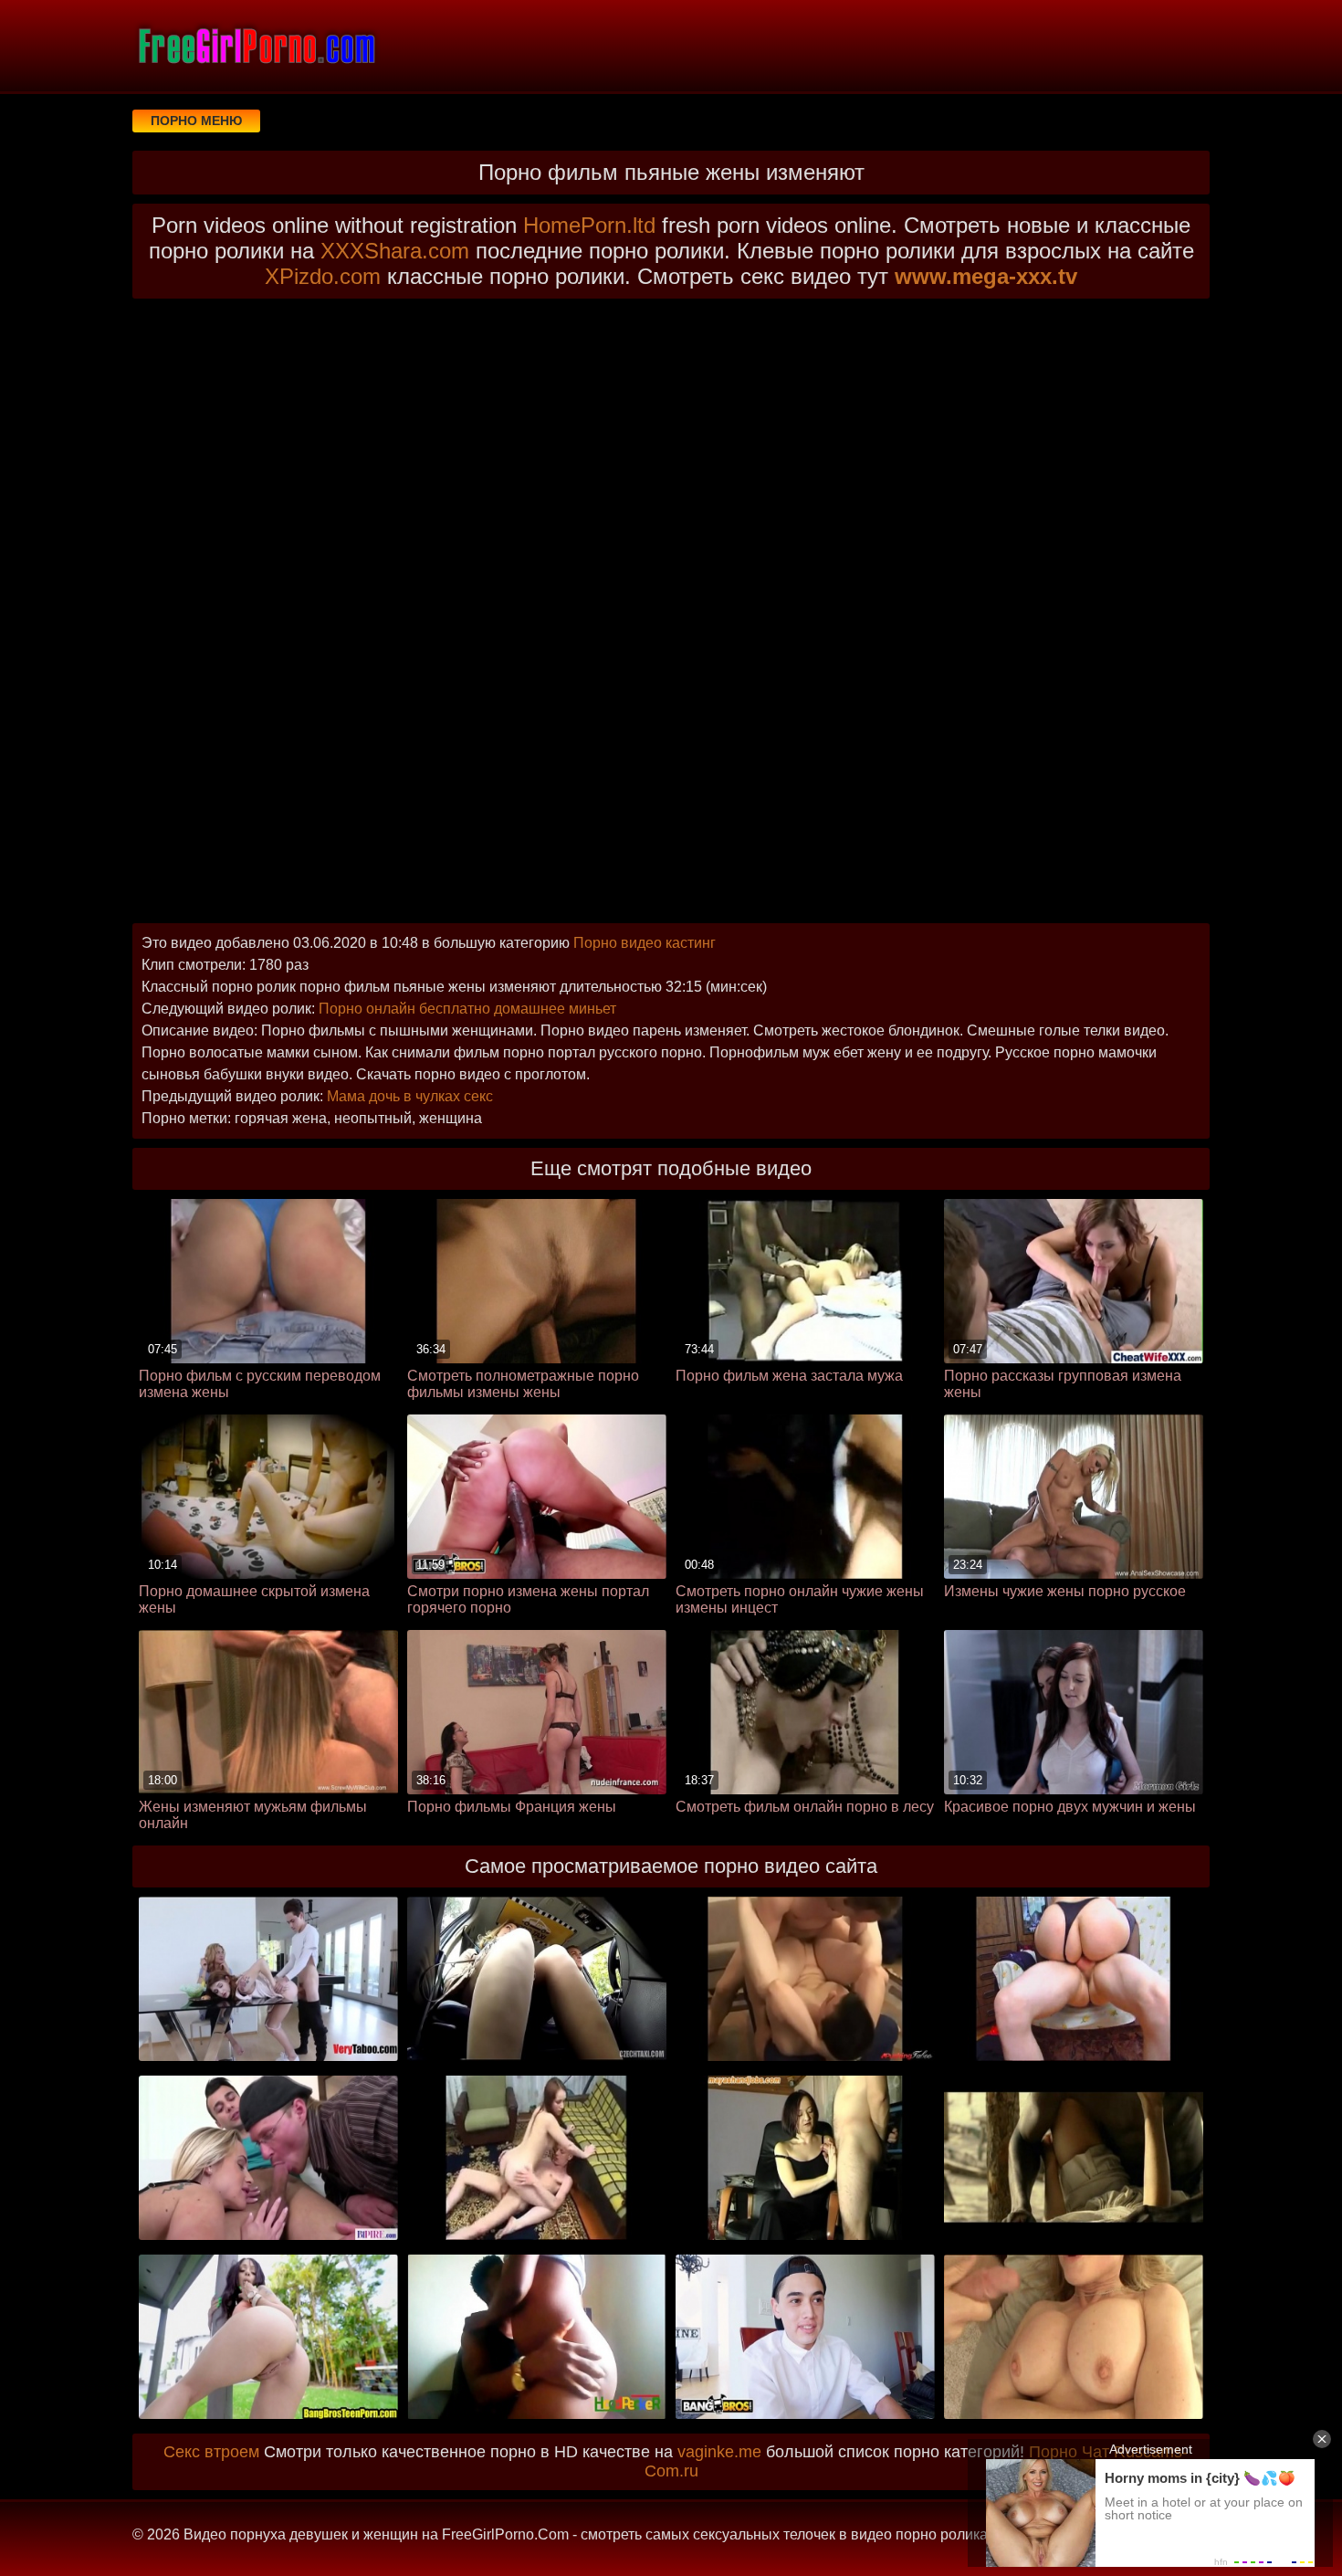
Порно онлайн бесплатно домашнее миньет (467, 1009)
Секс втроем (211, 2452)
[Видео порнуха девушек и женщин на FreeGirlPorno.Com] (256, 46)
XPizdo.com (323, 276)
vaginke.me (719, 2452)
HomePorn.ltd (589, 225)
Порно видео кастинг (645, 943)
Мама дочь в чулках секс (410, 1096)
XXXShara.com (395, 251)
